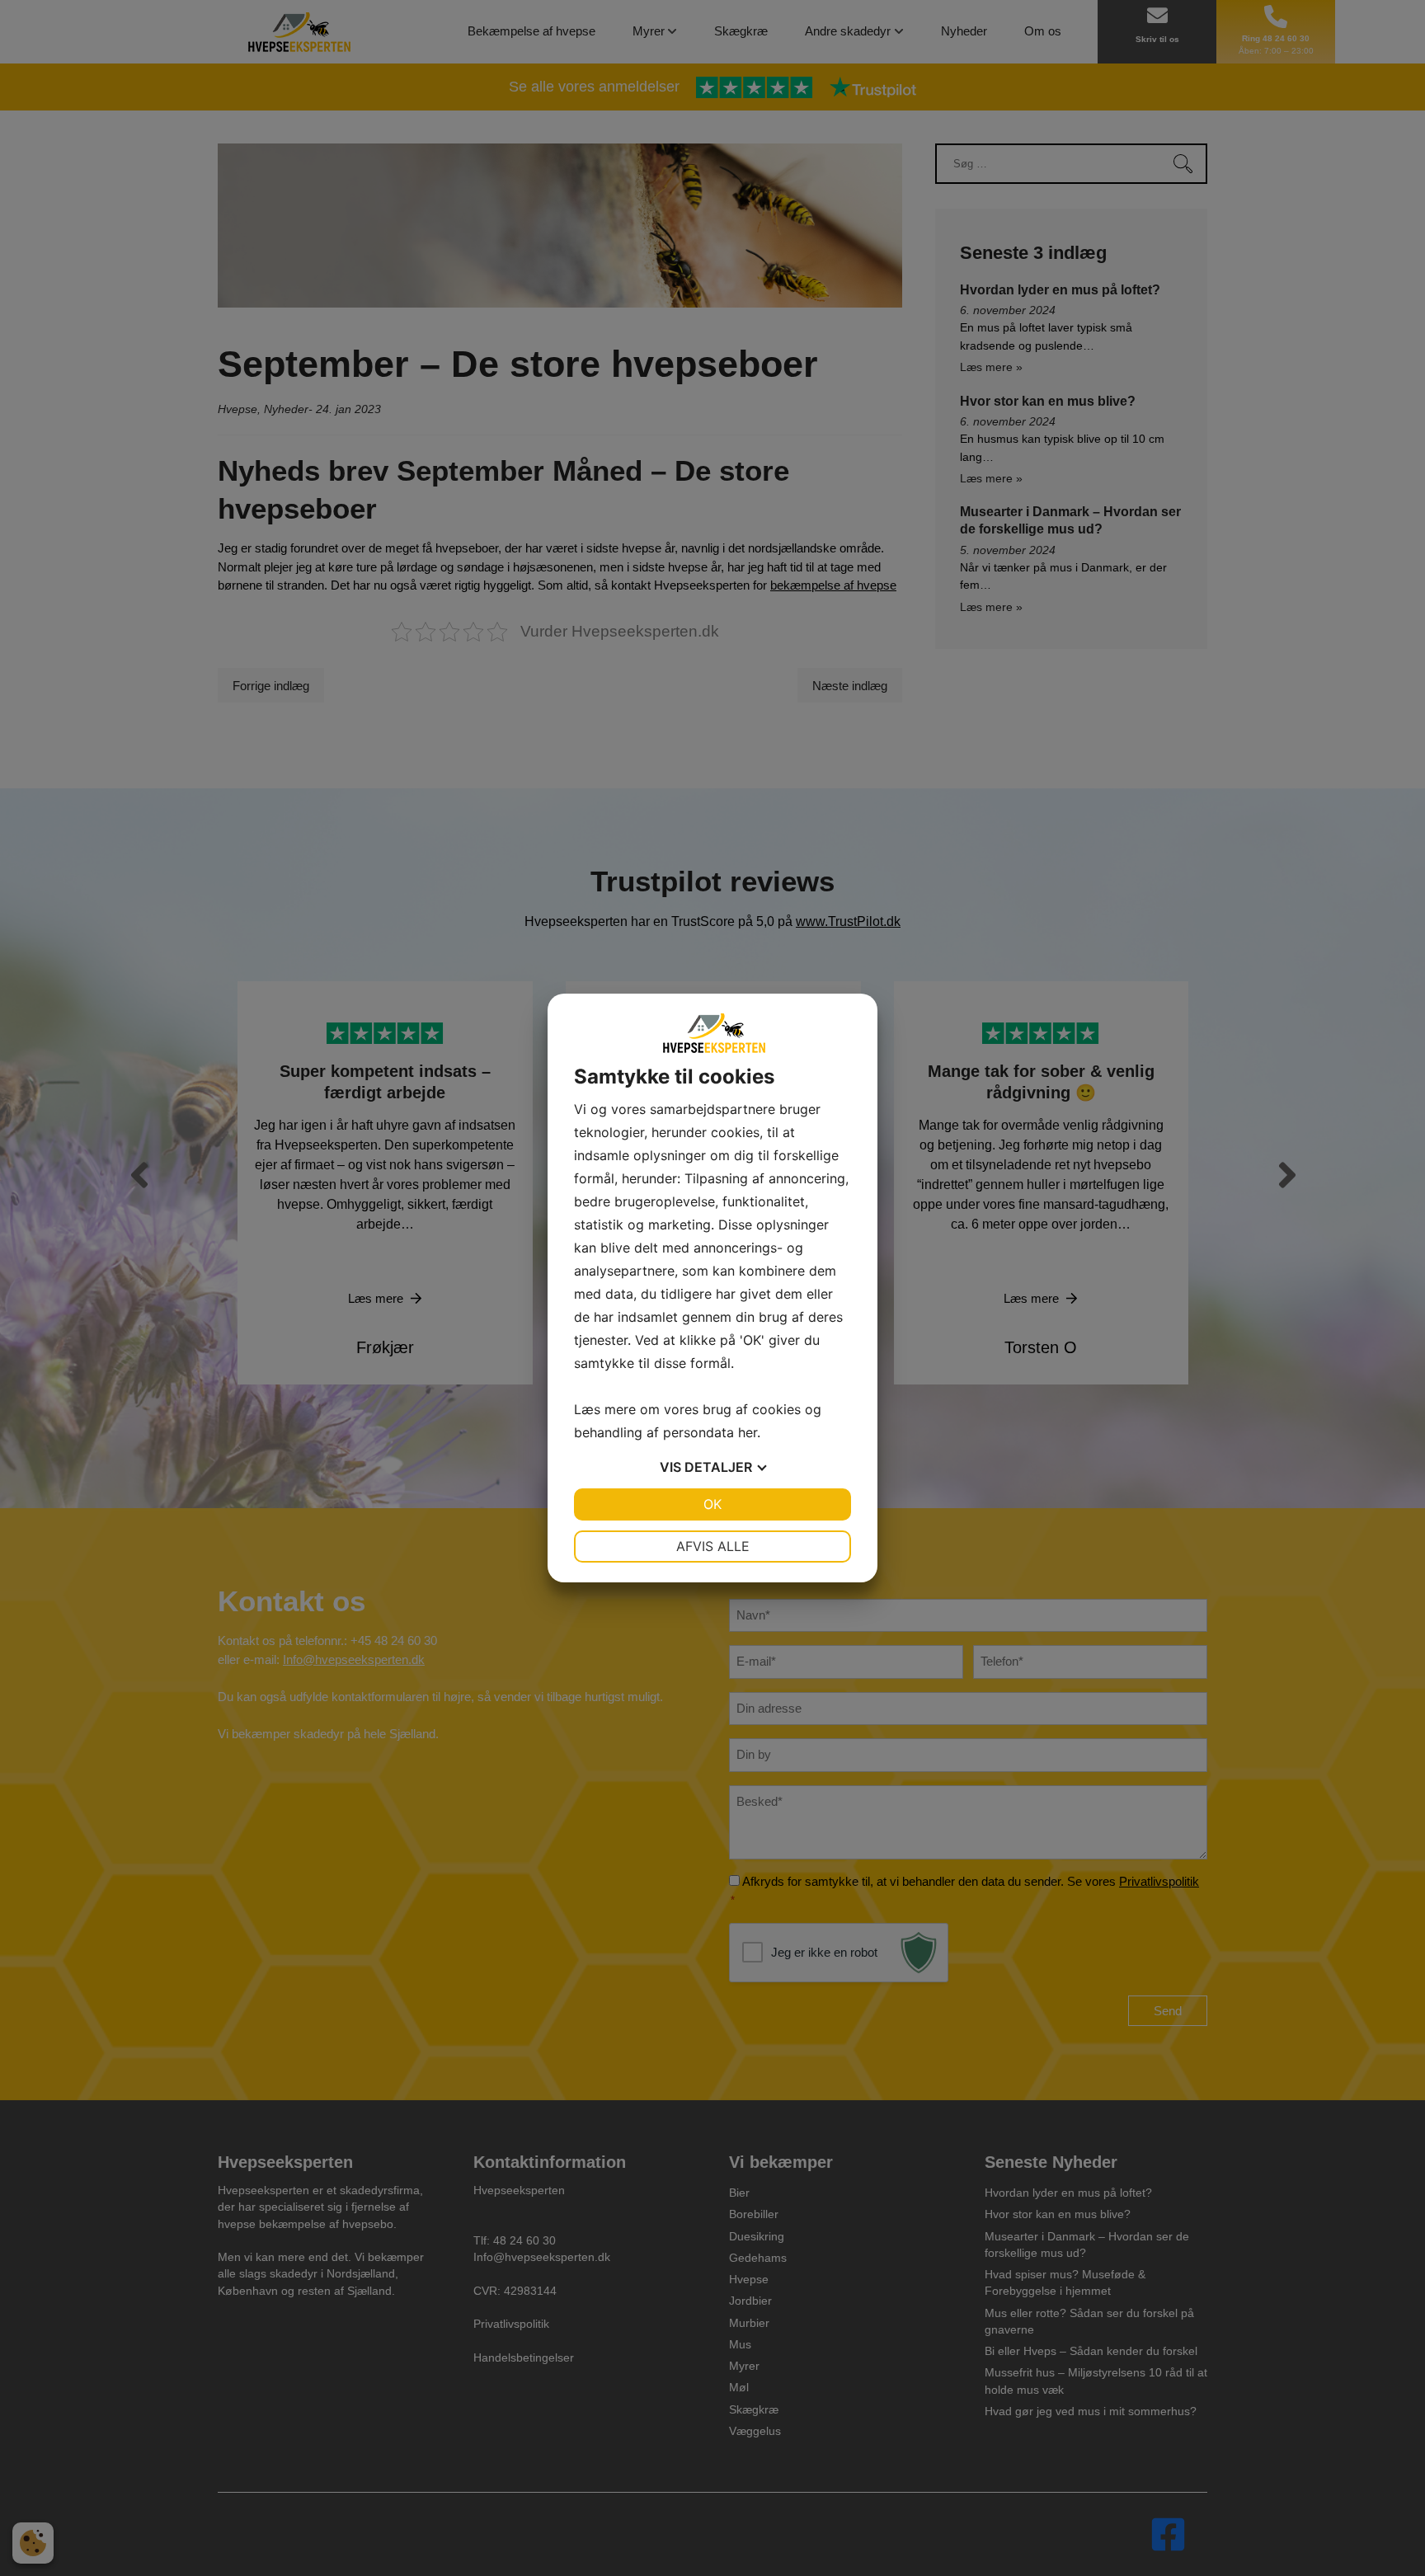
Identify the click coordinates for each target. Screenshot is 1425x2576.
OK (712, 1504)
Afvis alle (713, 1546)
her (748, 1432)
